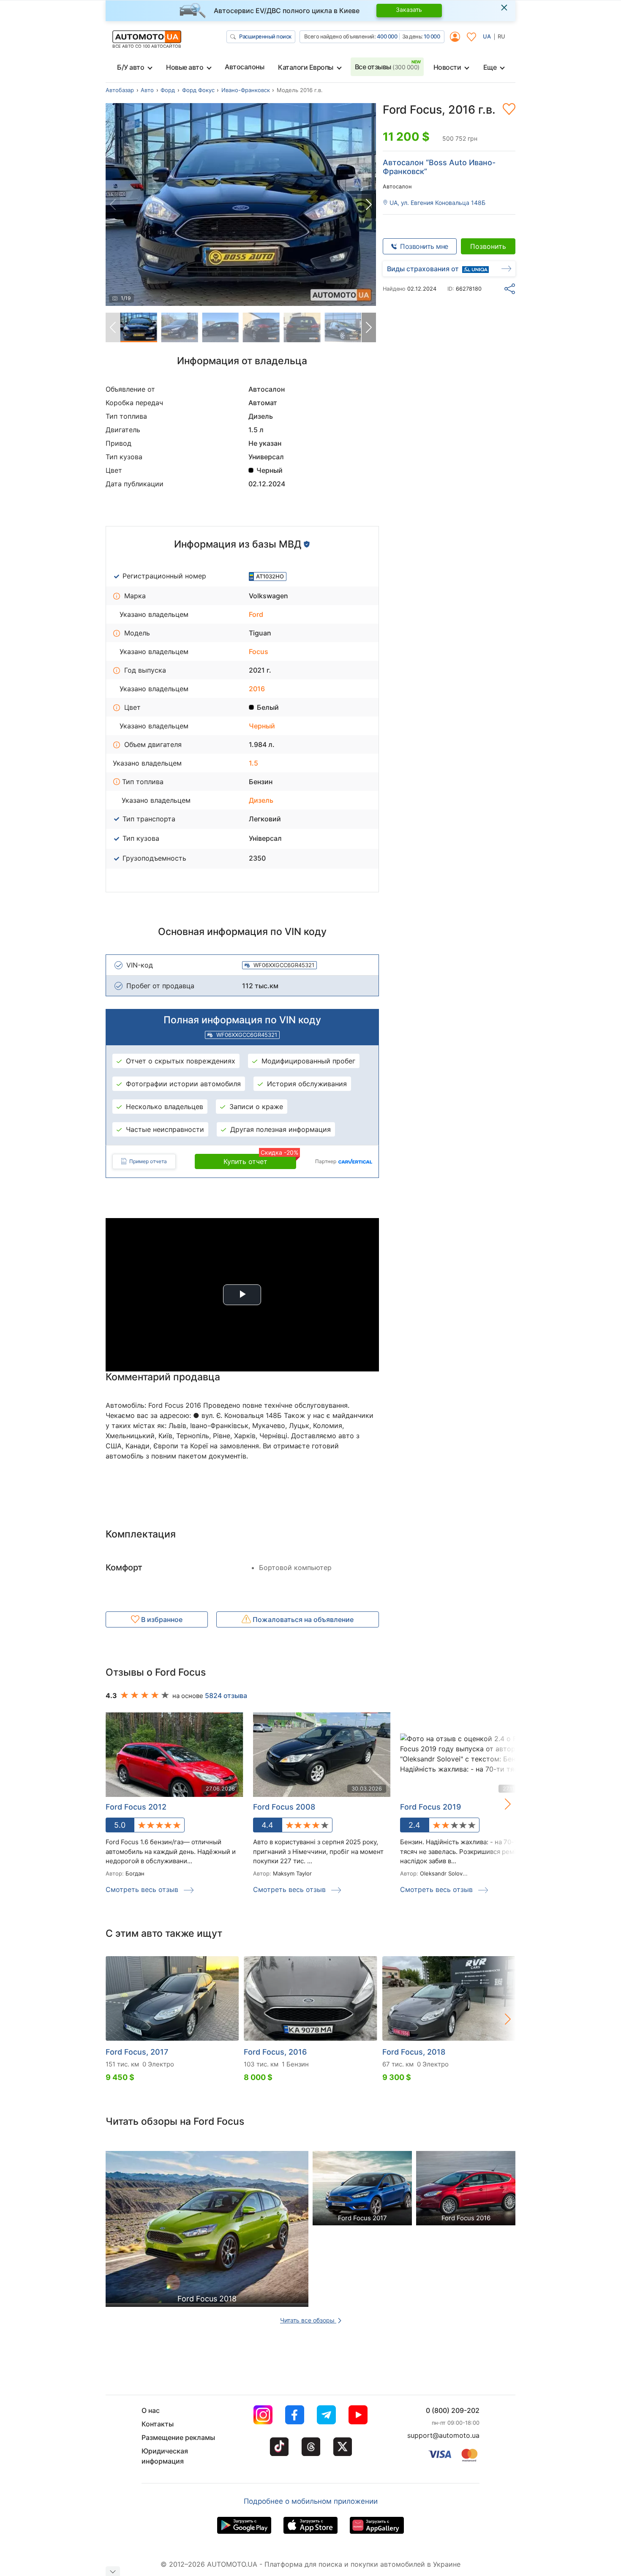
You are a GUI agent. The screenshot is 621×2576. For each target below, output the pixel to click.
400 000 (387, 36)
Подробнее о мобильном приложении (311, 2501)
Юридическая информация (165, 2456)
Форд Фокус (198, 90)
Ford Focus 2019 (430, 1807)
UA (487, 36)
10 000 (432, 36)
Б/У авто (131, 67)
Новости (447, 67)
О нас (151, 2410)
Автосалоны (244, 67)
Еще (490, 67)
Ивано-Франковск (246, 90)
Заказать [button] (409, 10)
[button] (369, 204)
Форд (168, 90)
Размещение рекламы (178, 2437)
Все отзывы (387, 67)
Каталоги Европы (306, 67)
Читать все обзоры (308, 2320)
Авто (147, 90)
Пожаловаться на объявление (302, 1619)
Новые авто (185, 67)
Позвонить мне (424, 246)
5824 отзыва (226, 1696)
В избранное (161, 1619)
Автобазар (120, 90)
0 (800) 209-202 (453, 2410)
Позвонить (488, 246)
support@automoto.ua (443, 2435)
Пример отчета (148, 1161)
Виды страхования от (423, 269)
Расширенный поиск (265, 36)
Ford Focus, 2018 (414, 2052)
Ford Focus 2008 (284, 1807)
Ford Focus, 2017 (137, 2052)
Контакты (158, 2424)
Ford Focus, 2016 (275, 2052)
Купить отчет (260, 1160)
